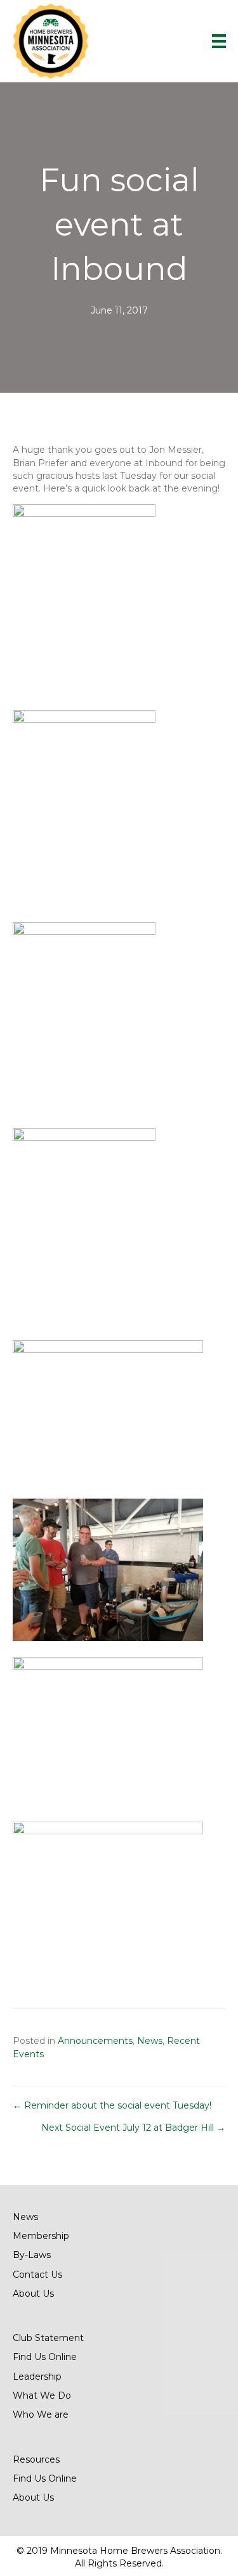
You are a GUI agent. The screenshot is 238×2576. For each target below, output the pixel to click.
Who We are (41, 2414)
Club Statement (48, 2338)
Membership (41, 2236)
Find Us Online (45, 2357)
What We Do (42, 2395)
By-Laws (32, 2255)
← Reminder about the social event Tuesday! (112, 2105)
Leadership (37, 2376)
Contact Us (37, 2275)
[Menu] (219, 41)
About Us (33, 2294)
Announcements (95, 2041)
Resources (36, 2459)
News (150, 2041)
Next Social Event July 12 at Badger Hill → (133, 2128)
